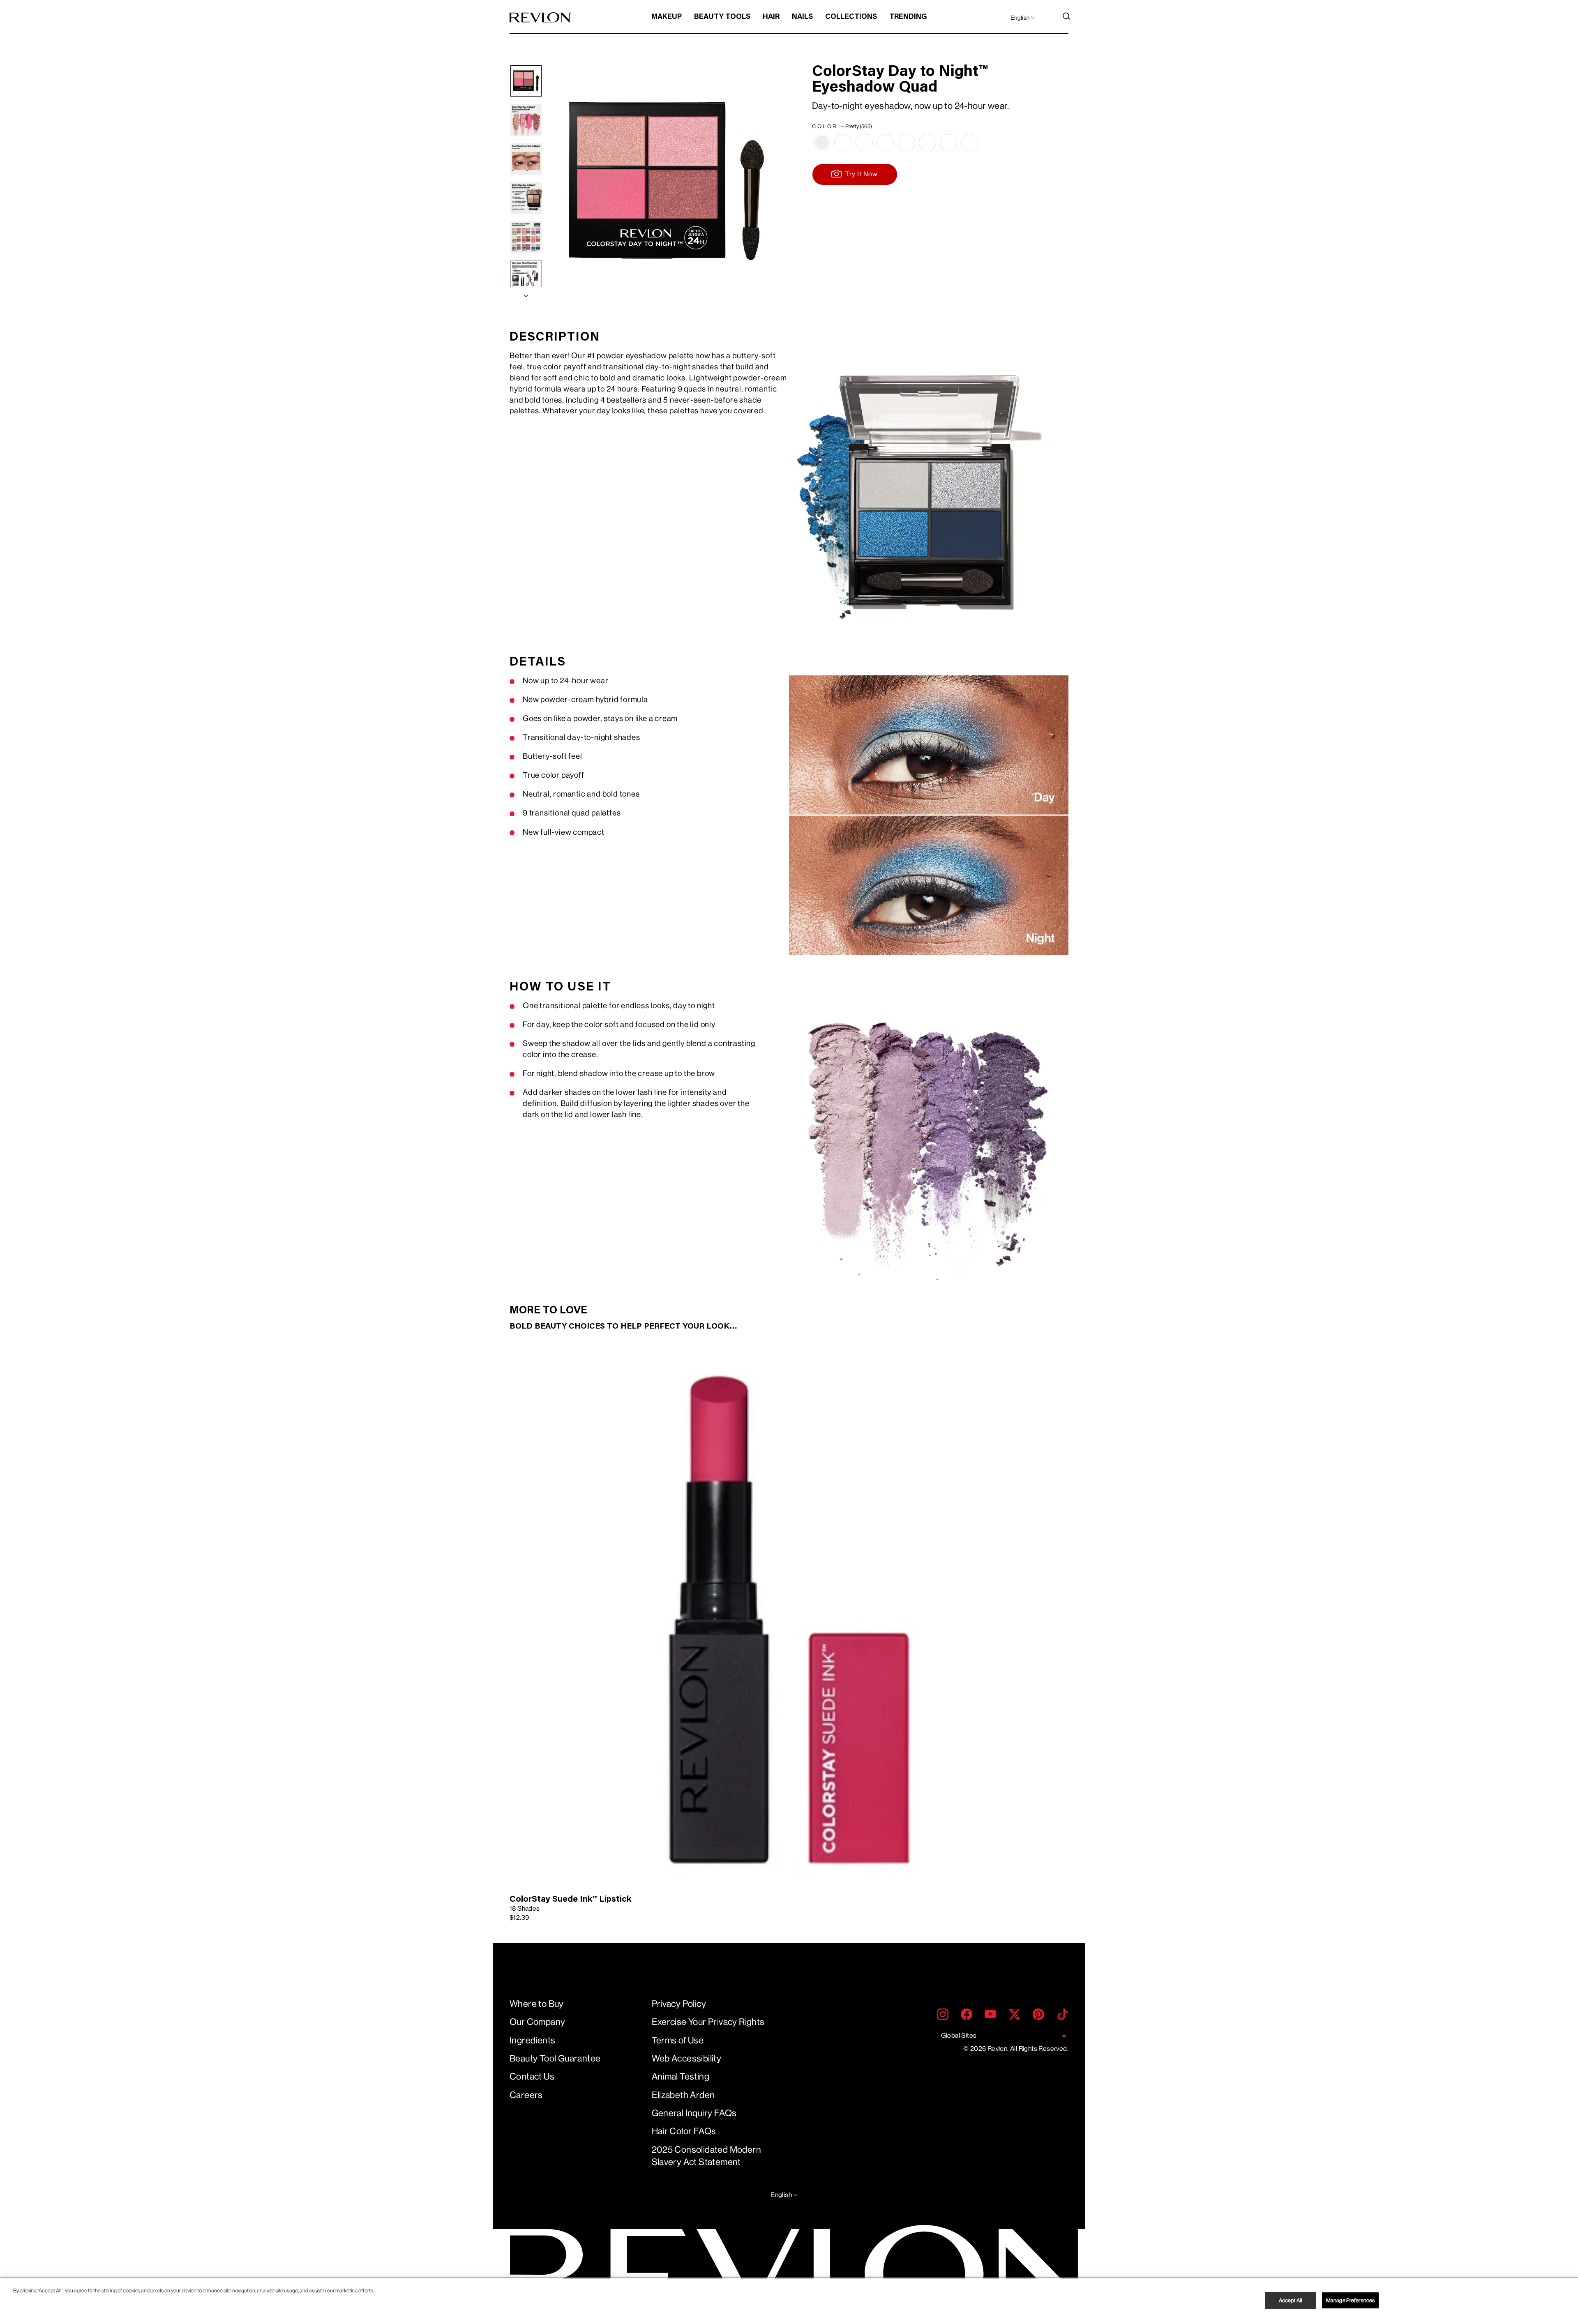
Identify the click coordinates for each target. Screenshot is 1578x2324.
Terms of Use (678, 2040)
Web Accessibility (687, 2058)
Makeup (667, 17)
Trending (908, 17)
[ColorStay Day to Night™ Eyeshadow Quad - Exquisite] (885, 143)
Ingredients (532, 2040)
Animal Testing (681, 2076)
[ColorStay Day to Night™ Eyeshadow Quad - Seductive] (948, 143)
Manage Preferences (1350, 2300)
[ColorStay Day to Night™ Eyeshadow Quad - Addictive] (843, 143)
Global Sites (959, 2035)
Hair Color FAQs (684, 2131)
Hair (771, 17)
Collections (851, 17)
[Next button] (526, 294)
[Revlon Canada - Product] (540, 17)
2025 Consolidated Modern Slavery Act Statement (707, 2156)
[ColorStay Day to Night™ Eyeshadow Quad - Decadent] (864, 143)
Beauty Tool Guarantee (555, 2058)
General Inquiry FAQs (694, 2113)
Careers (526, 2095)
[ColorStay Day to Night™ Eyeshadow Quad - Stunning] (970, 143)
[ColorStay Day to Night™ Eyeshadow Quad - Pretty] (822, 143)
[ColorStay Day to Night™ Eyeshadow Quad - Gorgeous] (907, 143)
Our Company (537, 2022)
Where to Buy (537, 2004)
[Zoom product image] (667, 182)
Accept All (1291, 2300)
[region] (789, 2301)
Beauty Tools (722, 17)
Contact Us (532, 2076)
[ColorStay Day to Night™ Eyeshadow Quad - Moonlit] (927, 143)
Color (842, 126)
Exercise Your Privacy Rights (708, 2022)
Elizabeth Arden (683, 2095)
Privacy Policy (679, 2004)
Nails (802, 17)
